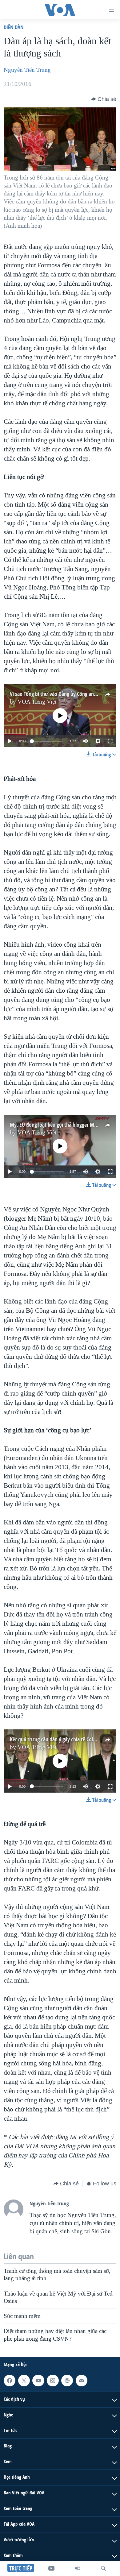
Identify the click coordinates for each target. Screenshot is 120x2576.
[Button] (104, 99)
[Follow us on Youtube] (38, 2381)
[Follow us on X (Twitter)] (24, 2381)
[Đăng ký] (82, 2381)
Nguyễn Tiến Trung (27, 70)
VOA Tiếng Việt (37, 702)
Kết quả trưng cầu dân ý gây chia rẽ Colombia (58, 1739)
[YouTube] (51, 2568)
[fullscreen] (110, 741)
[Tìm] (103, 2568)
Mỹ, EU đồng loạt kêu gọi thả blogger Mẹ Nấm (59, 1125)
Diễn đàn (14, 27)
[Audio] (78, 2568)
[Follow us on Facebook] (10, 2381)
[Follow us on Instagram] (53, 2381)
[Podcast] (67, 2381)
